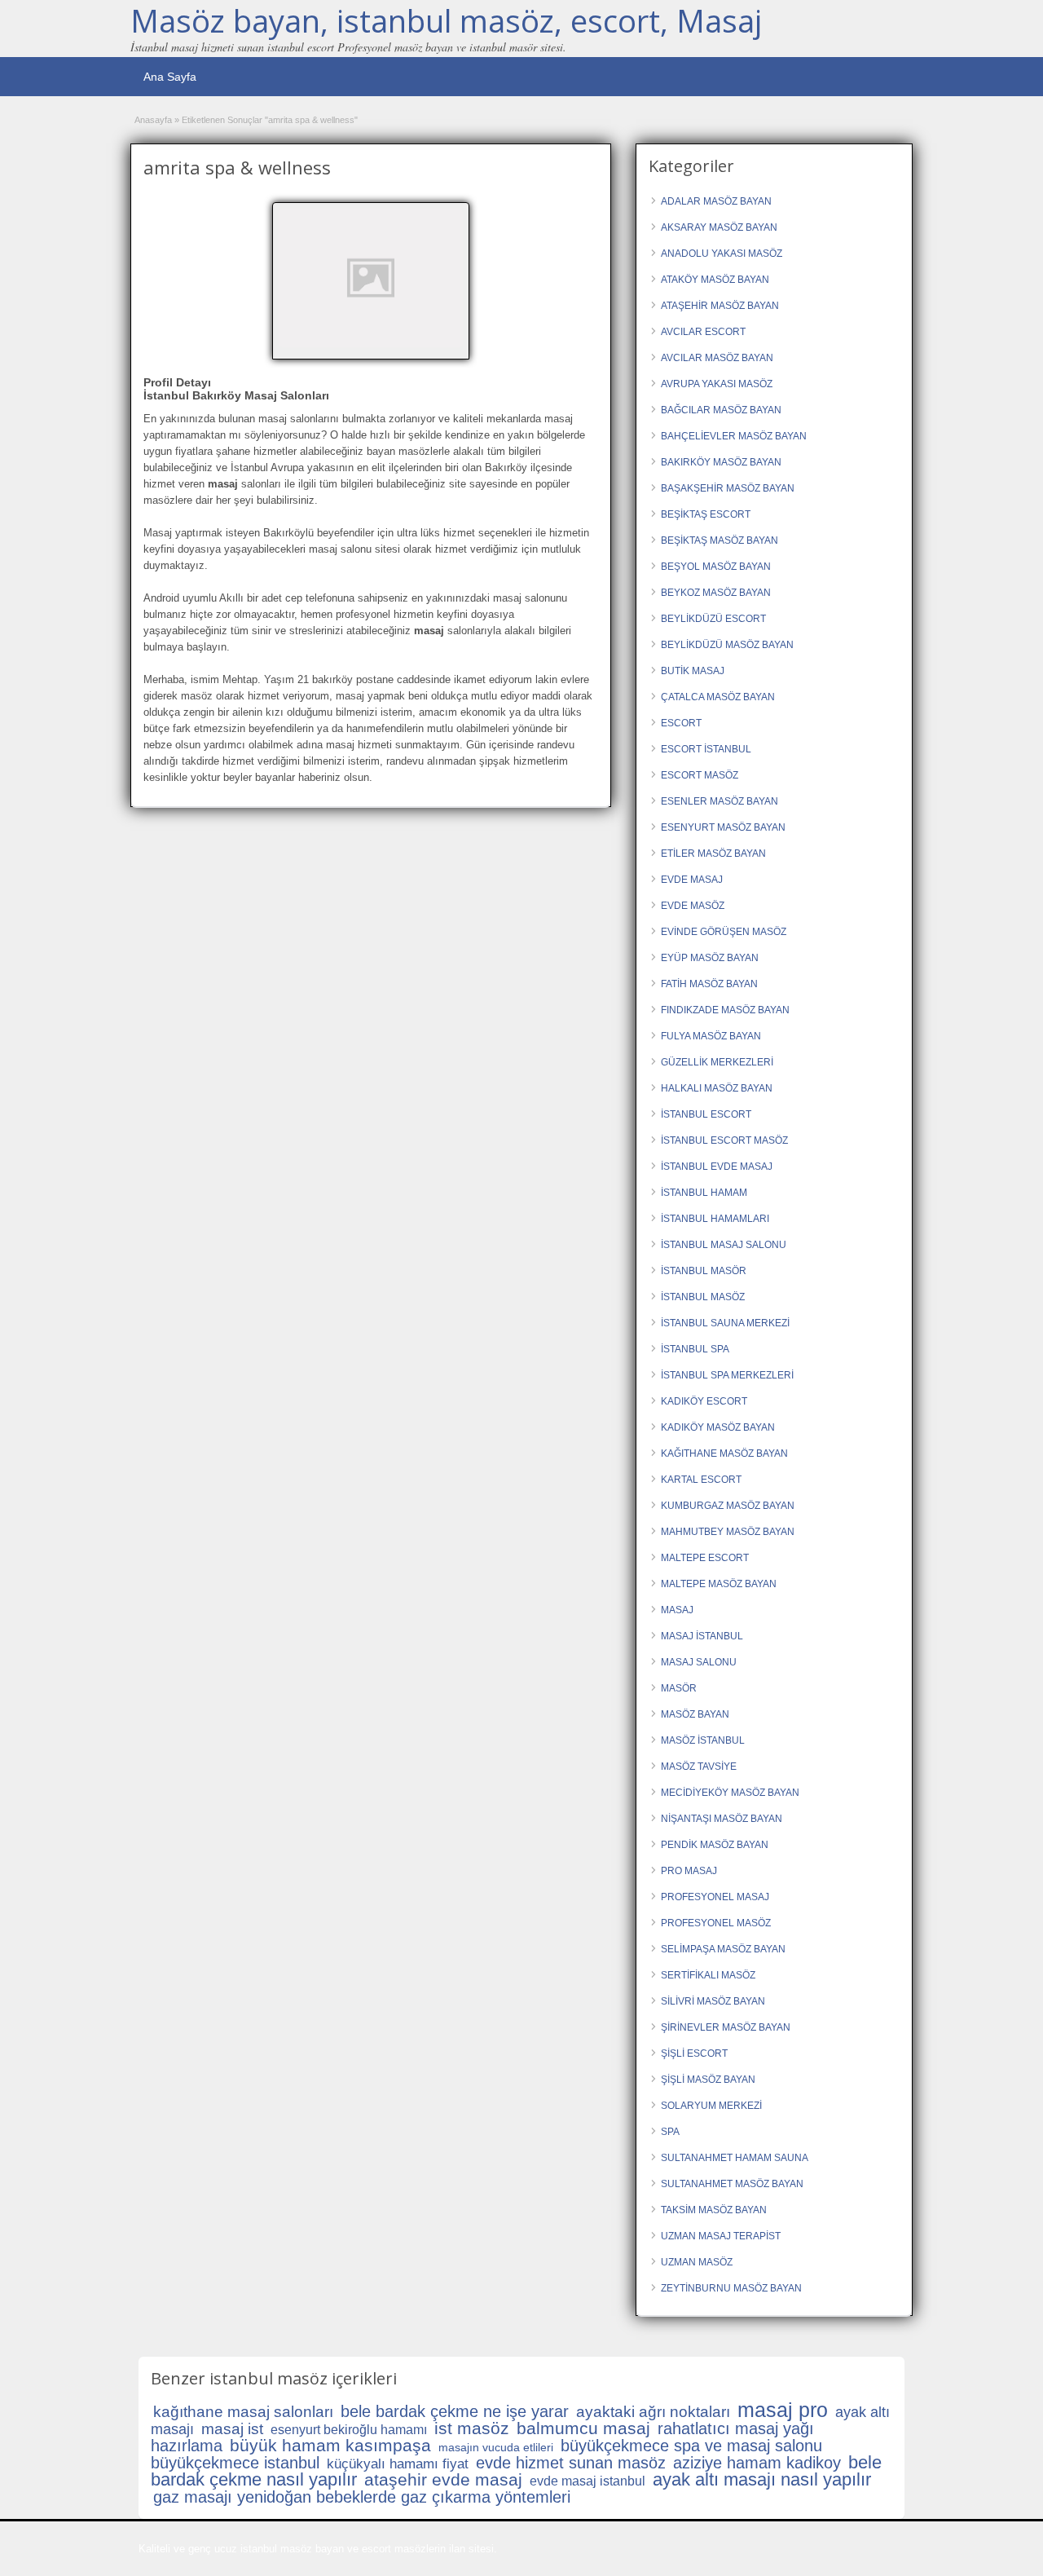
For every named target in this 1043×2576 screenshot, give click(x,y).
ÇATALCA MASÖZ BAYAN (718, 697)
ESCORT (681, 723)
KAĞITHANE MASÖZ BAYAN (724, 1453)
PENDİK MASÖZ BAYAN (715, 1845)
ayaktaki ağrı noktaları (653, 2412)
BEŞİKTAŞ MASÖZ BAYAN (720, 540)
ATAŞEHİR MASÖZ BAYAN (720, 306)
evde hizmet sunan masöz (571, 2463)
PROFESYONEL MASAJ (715, 1897)
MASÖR (679, 1688)
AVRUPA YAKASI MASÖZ (717, 384)
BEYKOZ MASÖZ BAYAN (716, 593)
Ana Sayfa (170, 77)
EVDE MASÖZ (693, 906)
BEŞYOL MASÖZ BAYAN (716, 567)
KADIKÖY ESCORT (704, 1401)
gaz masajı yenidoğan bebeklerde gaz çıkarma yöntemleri (362, 2497)
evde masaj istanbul (588, 2481)
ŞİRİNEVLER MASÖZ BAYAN (726, 2027)
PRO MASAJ (689, 1871)
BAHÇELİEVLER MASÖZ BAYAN (734, 436)
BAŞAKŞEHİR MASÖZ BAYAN (728, 488)
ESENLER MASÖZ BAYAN (720, 801)
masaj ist (232, 2429)
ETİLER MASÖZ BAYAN (713, 854)
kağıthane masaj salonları (243, 2412)
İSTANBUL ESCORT (706, 1114)
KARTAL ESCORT (701, 1480)
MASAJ (677, 1610)
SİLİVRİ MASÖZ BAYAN (713, 2001)
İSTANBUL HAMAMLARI (715, 1219)
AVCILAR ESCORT (703, 332)
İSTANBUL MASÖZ (703, 1297)
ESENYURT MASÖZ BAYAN (723, 827)
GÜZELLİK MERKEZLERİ (717, 1062)
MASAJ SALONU (699, 1662)
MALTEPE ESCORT (705, 1558)
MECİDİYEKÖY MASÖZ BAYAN (730, 1793)
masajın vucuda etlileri (496, 2447)
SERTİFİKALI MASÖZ (708, 1975)
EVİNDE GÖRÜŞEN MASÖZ (724, 932)
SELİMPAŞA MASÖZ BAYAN (723, 1949)
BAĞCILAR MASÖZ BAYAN (721, 410)
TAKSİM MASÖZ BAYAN (714, 2210)
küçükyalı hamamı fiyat (398, 2464)
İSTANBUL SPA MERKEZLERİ (727, 1375)
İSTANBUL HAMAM (704, 1193)
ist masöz (472, 2428)
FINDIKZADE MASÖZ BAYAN (725, 1010)
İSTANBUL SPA (695, 1349)
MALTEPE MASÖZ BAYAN (719, 1584)
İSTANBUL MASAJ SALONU (724, 1245)
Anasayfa (153, 120)
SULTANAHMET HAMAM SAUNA (735, 2158)
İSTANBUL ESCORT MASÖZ (724, 1140)
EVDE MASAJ (692, 880)
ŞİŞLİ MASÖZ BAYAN (708, 2080)
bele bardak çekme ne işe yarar (455, 2411)
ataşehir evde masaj (443, 2479)
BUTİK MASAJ (693, 671)
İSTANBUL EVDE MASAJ (717, 1167)
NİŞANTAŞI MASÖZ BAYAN (722, 1819)
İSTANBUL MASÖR (704, 1271)
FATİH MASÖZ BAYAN (709, 984)
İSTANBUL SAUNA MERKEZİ (725, 1323)
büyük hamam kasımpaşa (330, 2445)
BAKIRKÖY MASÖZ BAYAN (721, 462)
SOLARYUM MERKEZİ (711, 2106)
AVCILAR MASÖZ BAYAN (717, 358)
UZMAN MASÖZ (697, 2262)
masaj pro (783, 2410)
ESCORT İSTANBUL (706, 749)
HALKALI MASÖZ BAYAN (717, 1088)
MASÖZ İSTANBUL (703, 1740)
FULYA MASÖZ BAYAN (711, 1036)
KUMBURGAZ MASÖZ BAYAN (728, 1506)
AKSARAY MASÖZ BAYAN (719, 227)
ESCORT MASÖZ (700, 775)
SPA (670, 2132)
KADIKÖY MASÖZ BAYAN (718, 1427)
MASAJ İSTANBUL (702, 1636)
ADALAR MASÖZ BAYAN (716, 201)
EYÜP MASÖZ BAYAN (710, 958)
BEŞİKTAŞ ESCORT (706, 514)
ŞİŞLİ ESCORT (694, 2053)
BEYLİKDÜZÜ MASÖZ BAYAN (727, 645)
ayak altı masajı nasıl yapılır (762, 2479)
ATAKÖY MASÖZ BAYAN (715, 280)
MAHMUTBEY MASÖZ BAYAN (728, 1532)
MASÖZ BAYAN (695, 1714)
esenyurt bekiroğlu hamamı (349, 2430)
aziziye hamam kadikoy (757, 2463)
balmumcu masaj (583, 2428)
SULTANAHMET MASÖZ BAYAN (732, 2184)
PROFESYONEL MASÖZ (716, 1923)
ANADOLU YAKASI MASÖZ (722, 254)
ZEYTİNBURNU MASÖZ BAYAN (731, 2288)
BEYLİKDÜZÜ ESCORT (713, 619)
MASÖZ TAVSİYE (699, 1767)
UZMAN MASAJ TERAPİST (721, 2236)
